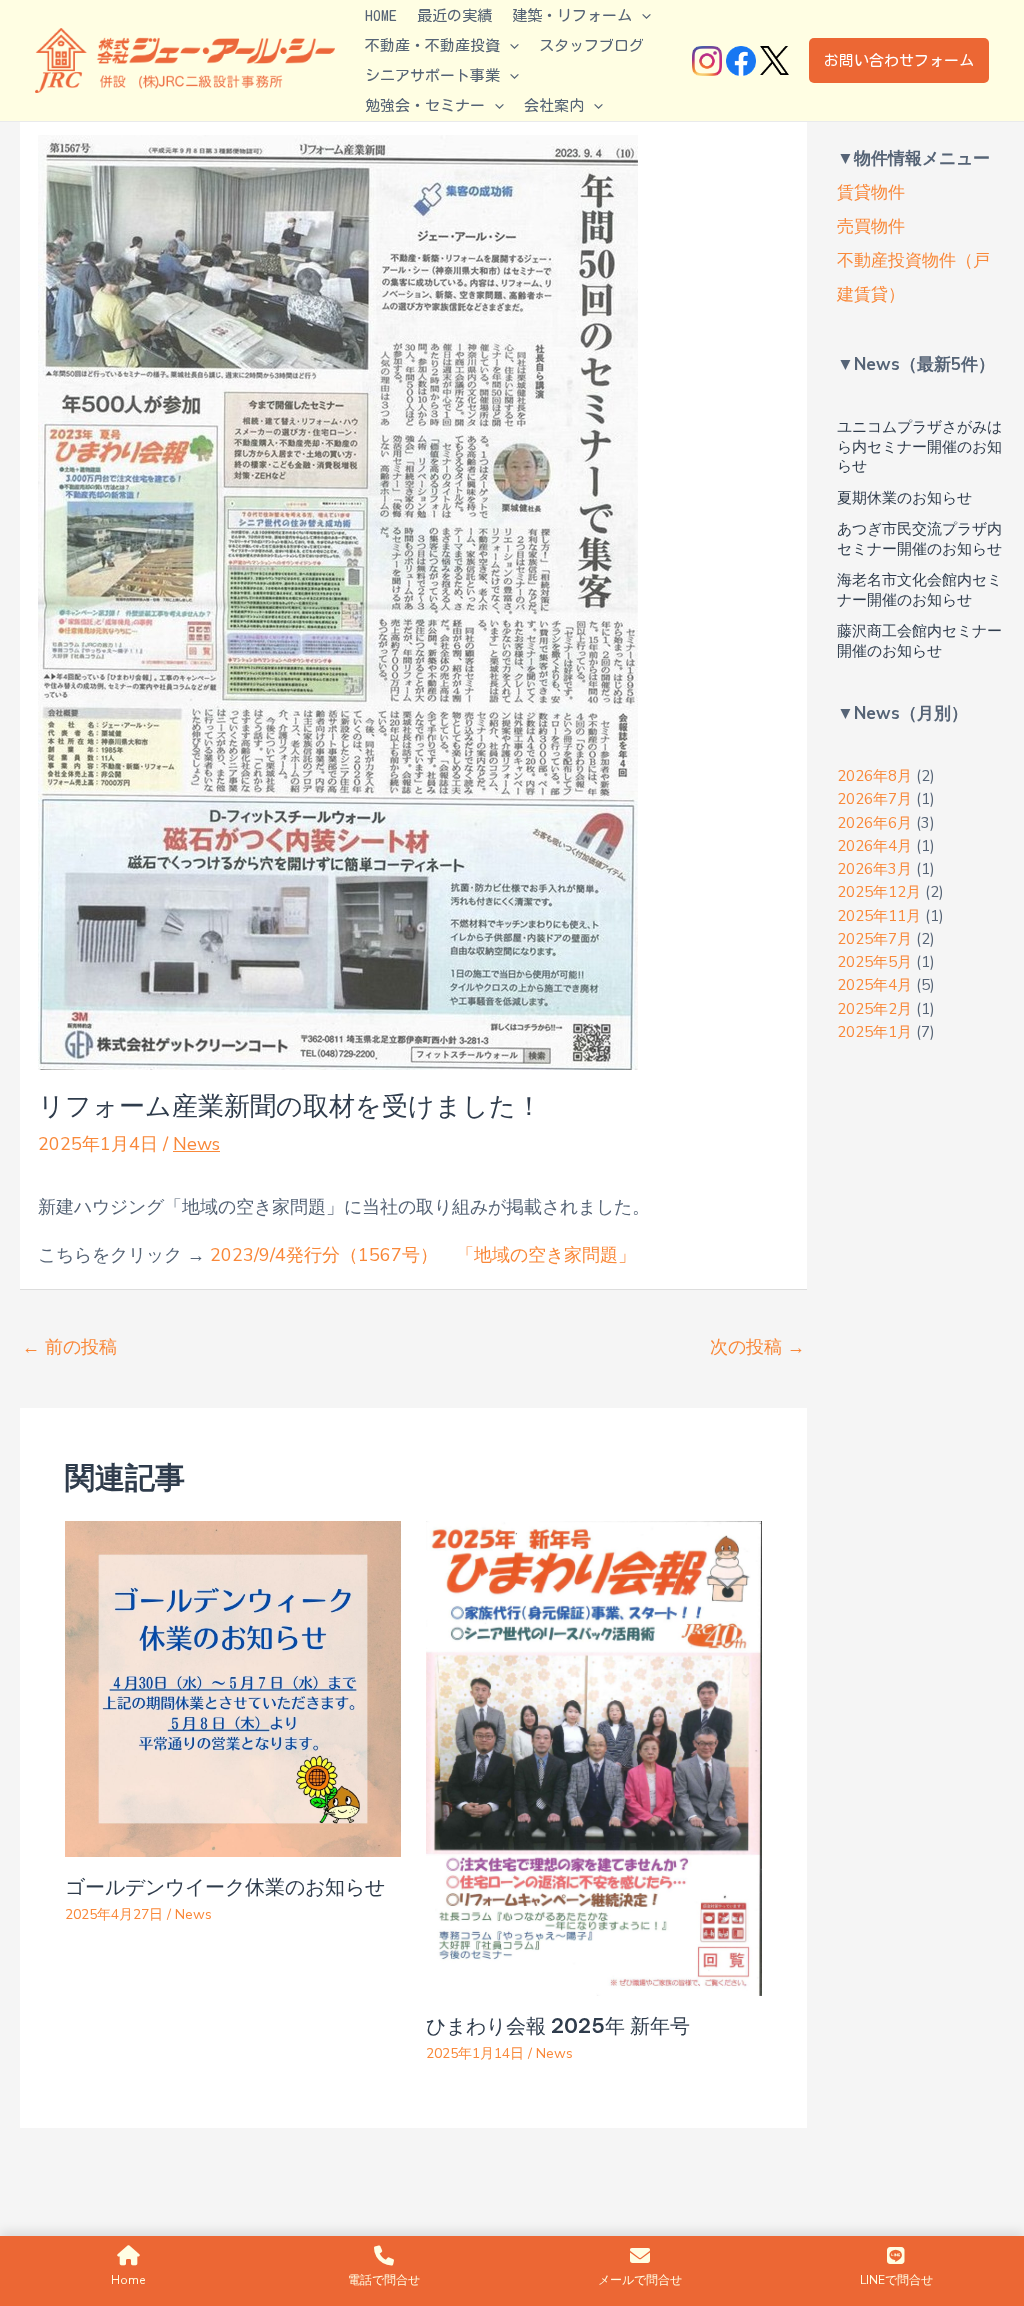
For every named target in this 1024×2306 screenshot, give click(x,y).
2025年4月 (874, 985)
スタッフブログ (591, 45)
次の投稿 (757, 1347)
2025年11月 (879, 916)
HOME (381, 15)
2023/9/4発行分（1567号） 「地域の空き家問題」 (423, 1255)
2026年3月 (874, 869)
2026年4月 (874, 846)
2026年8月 (874, 776)
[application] (641, 16)
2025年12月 (879, 892)
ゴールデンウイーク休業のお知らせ (225, 1886)
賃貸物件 (871, 192)
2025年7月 (874, 939)
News (196, 1144)
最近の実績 (454, 15)
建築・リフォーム (572, 15)
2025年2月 (874, 1009)
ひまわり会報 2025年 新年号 (558, 2025)
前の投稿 (69, 1347)
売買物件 (871, 226)
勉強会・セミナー (425, 105)
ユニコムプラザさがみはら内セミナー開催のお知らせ (919, 446)
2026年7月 (874, 799)
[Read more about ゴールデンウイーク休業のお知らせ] (233, 1687)
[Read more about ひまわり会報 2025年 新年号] (594, 1757)
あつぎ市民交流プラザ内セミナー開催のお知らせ (919, 539)
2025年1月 (874, 1032)
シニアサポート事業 (432, 75)
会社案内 (554, 105)
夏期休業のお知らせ (904, 498)
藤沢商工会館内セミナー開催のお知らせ (919, 641)
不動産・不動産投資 (432, 45)
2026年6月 (874, 823)
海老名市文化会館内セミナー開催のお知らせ (919, 590)
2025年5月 (874, 962)
